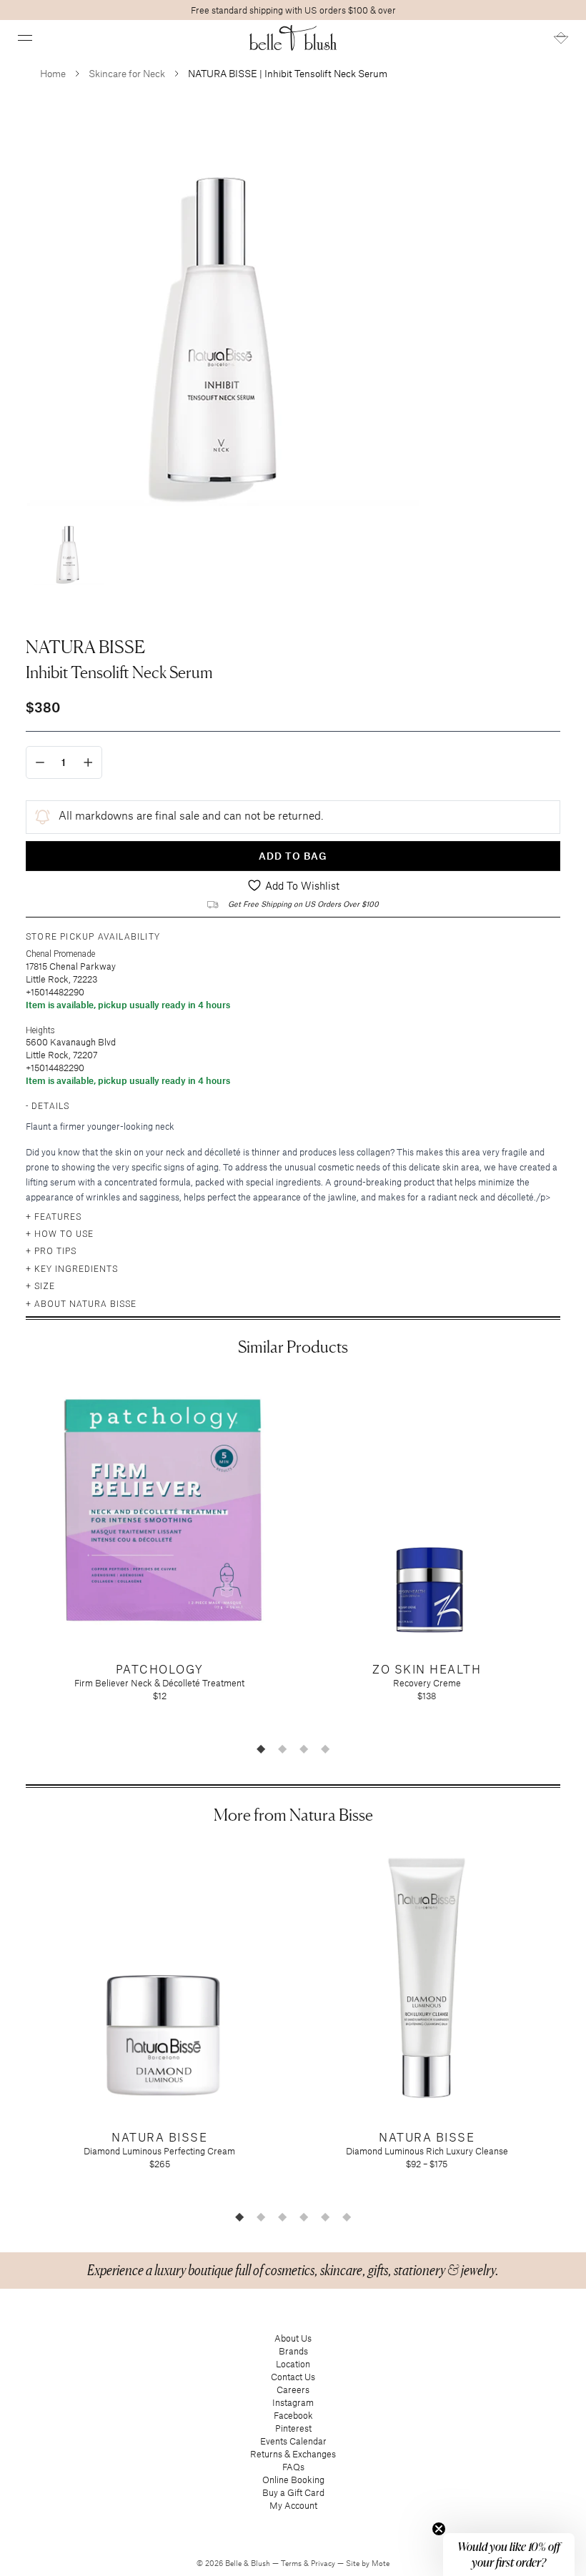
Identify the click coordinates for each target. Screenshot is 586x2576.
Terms (292, 2563)
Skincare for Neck (127, 73)
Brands (293, 2351)
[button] (25, 38)
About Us (293, 2338)
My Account (293, 2505)
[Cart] (561, 38)
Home (53, 73)
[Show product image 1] (69, 549)
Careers (293, 2389)
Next (571, 1556)
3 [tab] (304, 1749)
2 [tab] (282, 1749)
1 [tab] (261, 1749)
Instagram (293, 2402)
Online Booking (293, 2480)
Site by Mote (368, 2563)
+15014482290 (55, 992)
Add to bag (293, 856)
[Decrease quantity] (40, 762)
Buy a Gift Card (293, 2492)
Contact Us (293, 2377)
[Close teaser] (439, 2529)
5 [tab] (325, 2217)
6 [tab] (347, 2217)
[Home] (293, 38)
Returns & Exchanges (293, 2454)
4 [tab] (325, 1749)
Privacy (324, 2563)
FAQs (293, 2467)
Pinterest (293, 2428)
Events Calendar (293, 2441)
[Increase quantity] (88, 762)
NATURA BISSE (85, 647)
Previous (15, 1556)
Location (293, 2364)
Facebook (293, 2415)
